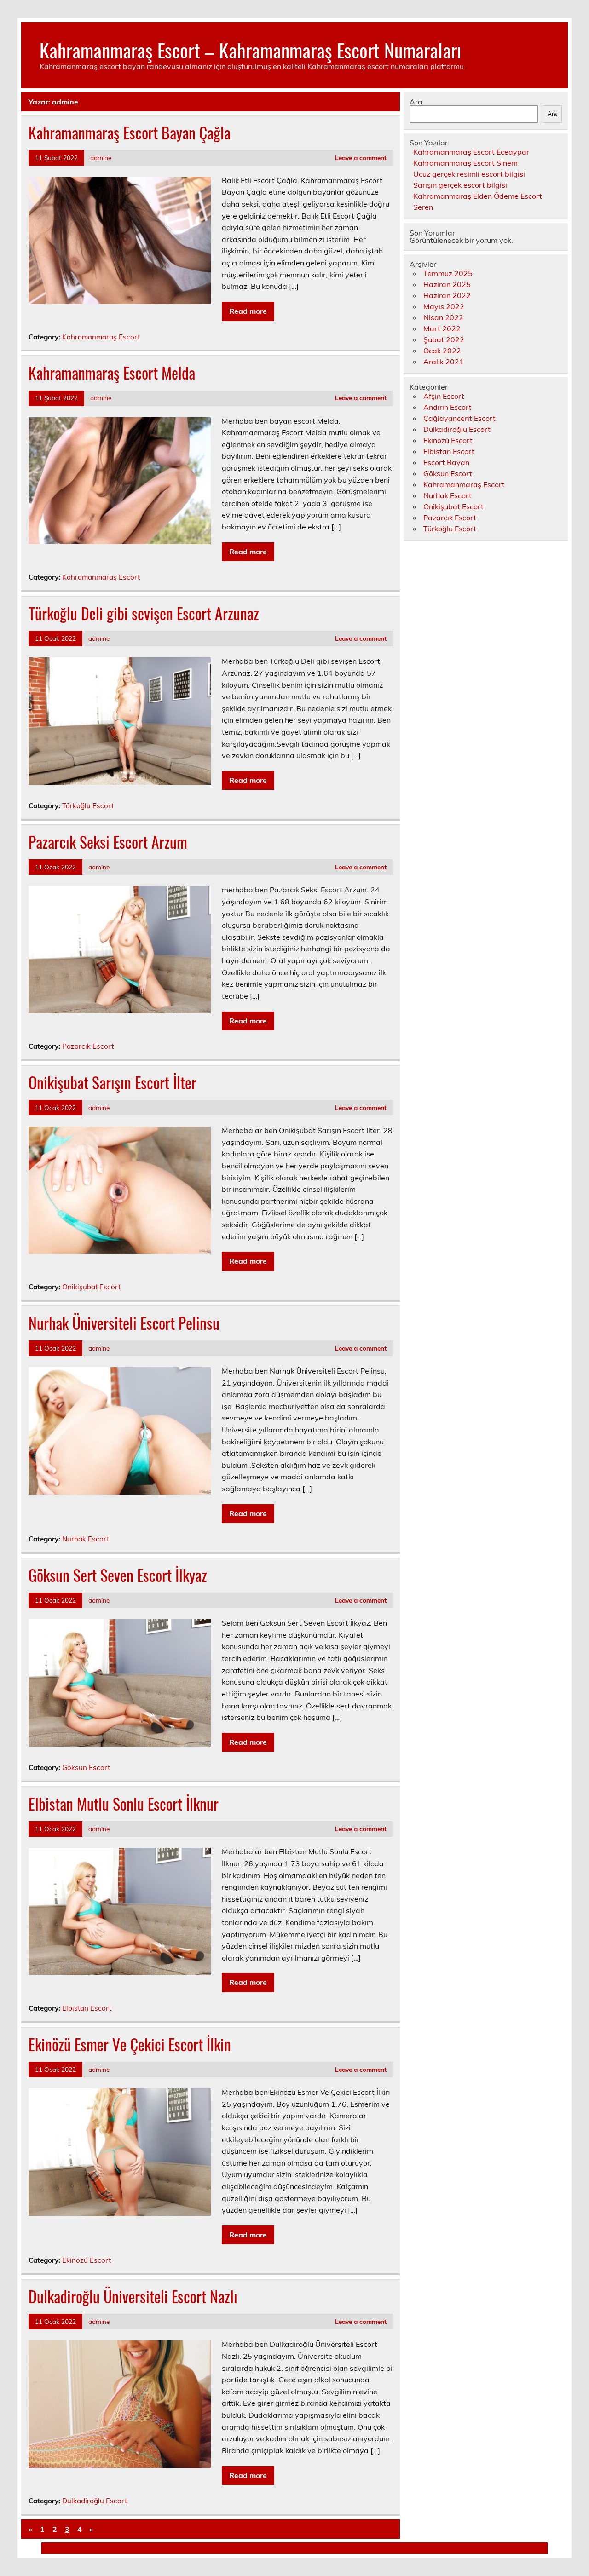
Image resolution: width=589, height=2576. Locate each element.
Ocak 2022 (442, 351)
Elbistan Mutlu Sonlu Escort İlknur (124, 1804)
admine (101, 158)
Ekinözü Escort (87, 2260)
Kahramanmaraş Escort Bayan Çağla (130, 132)
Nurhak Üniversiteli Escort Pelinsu (124, 1323)
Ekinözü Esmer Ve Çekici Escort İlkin (130, 2044)
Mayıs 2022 (444, 306)
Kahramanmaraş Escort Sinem (465, 163)
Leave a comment (361, 158)
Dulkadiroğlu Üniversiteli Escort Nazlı (133, 2296)
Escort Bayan (446, 462)
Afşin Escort (444, 396)
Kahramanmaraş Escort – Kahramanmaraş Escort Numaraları (250, 50)
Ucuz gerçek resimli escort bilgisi (469, 174)
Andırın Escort (448, 407)
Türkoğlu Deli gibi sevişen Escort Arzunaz (144, 613)
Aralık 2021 (444, 362)
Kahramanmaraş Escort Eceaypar (471, 152)
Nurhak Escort (86, 1539)
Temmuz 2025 (448, 273)
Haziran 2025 (447, 284)
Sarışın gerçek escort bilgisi (460, 185)
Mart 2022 (442, 328)
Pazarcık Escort (88, 1046)
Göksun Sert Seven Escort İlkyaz (118, 1575)
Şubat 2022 (444, 339)
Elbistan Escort (87, 2008)
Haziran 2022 (447, 295)
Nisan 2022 (443, 317)
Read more (248, 311)
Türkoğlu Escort (88, 806)
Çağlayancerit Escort (459, 418)
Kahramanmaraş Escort (101, 337)
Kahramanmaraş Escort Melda (112, 373)
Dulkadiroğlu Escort (95, 2501)
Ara (416, 102)
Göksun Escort (86, 1768)
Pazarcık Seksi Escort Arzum (108, 842)
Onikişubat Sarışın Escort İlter (113, 1082)
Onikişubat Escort (91, 1287)
